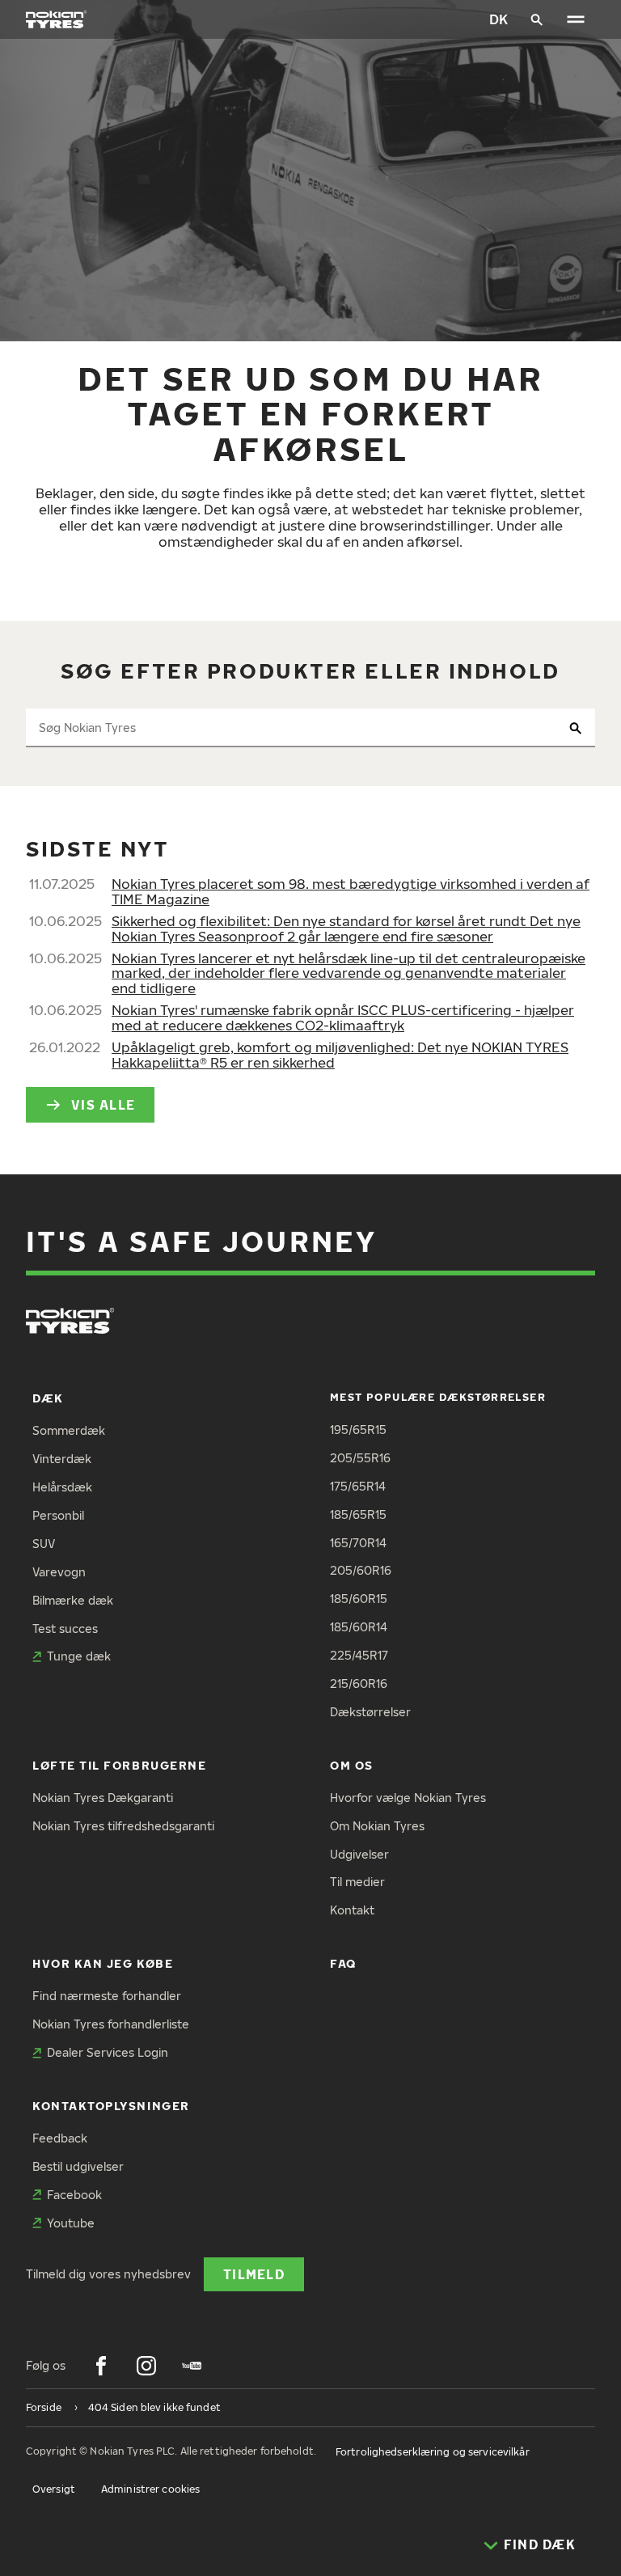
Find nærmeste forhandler (107, 1996)
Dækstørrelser (370, 1712)
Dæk (48, 1398)
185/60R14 (359, 1627)
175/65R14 (358, 1486)
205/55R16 (360, 1458)
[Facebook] (101, 2366)
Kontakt (352, 1910)
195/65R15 (358, 1430)
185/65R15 (358, 1514)
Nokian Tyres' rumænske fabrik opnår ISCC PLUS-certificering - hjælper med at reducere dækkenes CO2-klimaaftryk (343, 1017)
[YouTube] (192, 2366)
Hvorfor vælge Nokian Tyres (408, 1798)
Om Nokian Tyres (377, 1826)
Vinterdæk (62, 1459)
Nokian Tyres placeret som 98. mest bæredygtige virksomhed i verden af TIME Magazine (351, 891)
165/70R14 (358, 1543)
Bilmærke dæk (73, 1600)
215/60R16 (359, 1683)
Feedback (60, 2138)
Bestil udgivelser (78, 2166)
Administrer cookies (150, 2489)
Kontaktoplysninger (111, 2106)
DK (498, 19)
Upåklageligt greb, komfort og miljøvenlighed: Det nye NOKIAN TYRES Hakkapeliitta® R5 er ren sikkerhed (340, 1055)
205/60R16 (361, 1570)
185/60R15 (359, 1599)
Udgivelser (359, 1854)
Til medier (357, 1882)
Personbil (58, 1515)
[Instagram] (146, 2366)
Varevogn (59, 1572)
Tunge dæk (79, 1656)
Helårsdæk (62, 1487)
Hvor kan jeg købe (103, 1963)
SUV (44, 1544)
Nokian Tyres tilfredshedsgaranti (123, 1826)
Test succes (65, 1629)
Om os (352, 1765)
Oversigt (54, 2489)
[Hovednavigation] (576, 19)
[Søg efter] (537, 19)
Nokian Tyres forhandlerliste (111, 2024)
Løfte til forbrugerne (119, 1765)
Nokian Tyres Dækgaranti (103, 1798)
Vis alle (103, 1104)
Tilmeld (254, 2274)
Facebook (74, 2195)
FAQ (343, 1963)
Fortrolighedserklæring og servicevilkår (433, 2452)
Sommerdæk (69, 1430)
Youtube (71, 2223)
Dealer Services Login (108, 2052)
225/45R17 (359, 1655)
